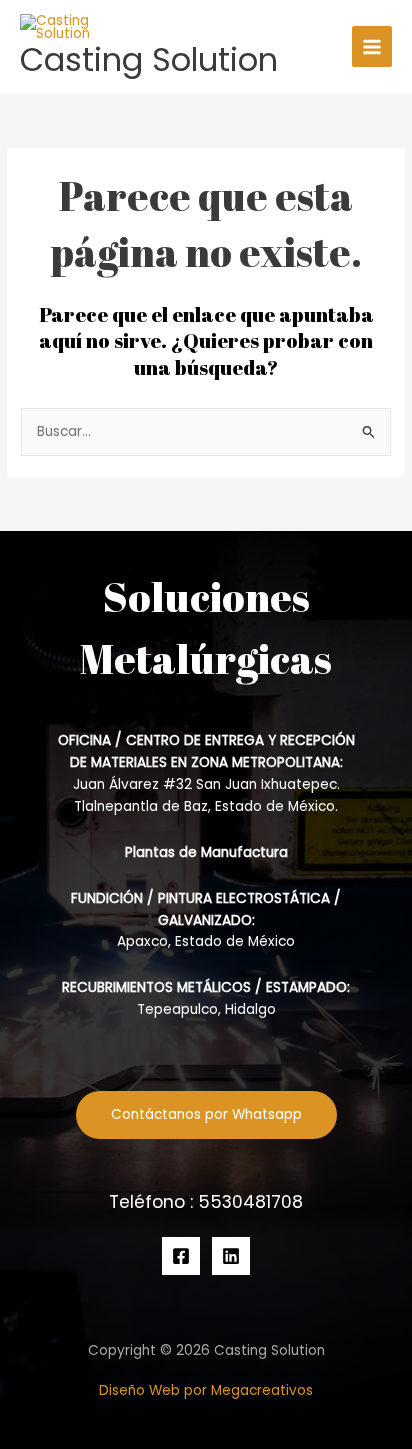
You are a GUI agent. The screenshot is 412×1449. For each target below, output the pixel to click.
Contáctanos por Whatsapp (206, 1114)
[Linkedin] (231, 1256)
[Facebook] (181, 1256)
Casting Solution (149, 59)
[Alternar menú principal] (372, 46)
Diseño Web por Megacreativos (206, 1390)
